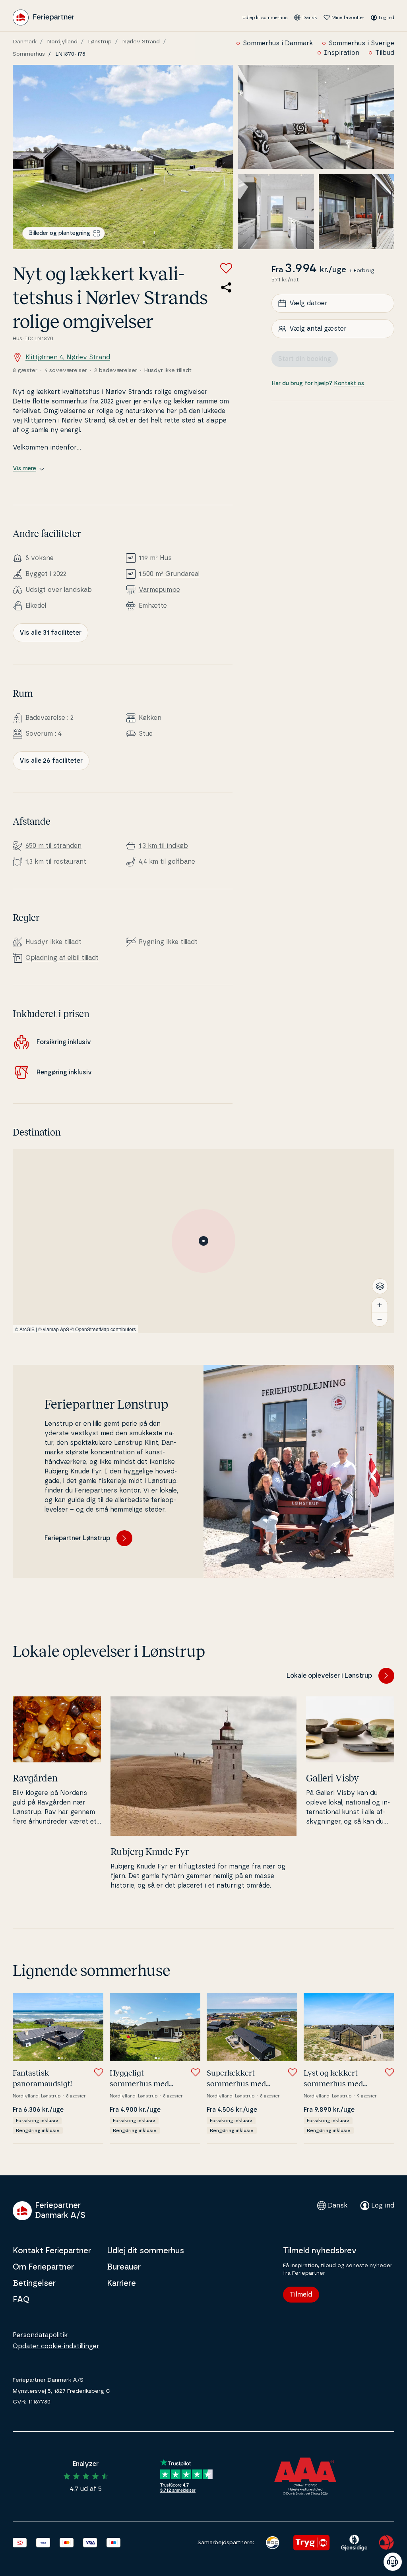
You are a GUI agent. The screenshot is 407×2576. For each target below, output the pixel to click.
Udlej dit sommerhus (265, 17)
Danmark (25, 42)
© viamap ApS (54, 1329)
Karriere (121, 2283)
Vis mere (24, 469)
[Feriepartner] (44, 17)
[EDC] (272, 2543)
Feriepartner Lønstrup (77, 1538)
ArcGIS (27, 1329)
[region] (203, 1241)
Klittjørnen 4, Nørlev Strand (68, 357)
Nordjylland (62, 42)
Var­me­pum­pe (159, 590)
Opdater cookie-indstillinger (56, 2346)
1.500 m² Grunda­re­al (169, 574)
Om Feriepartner (43, 2267)
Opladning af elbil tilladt (62, 958)
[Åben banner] (393, 2562)
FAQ (21, 2300)
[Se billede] (123, 157)
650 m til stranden (53, 846)
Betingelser (34, 2283)
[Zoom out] (380, 1319)
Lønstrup (100, 42)
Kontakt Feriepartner (52, 2251)
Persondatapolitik (40, 2335)
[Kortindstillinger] (380, 1286)
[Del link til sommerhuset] (226, 287)
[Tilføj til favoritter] (226, 268)
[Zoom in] (380, 1305)
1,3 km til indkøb (163, 846)
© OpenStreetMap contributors (103, 1329)
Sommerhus (29, 54)
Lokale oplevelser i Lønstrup (329, 1676)
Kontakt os (349, 384)
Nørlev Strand (141, 42)
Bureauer (124, 2267)
